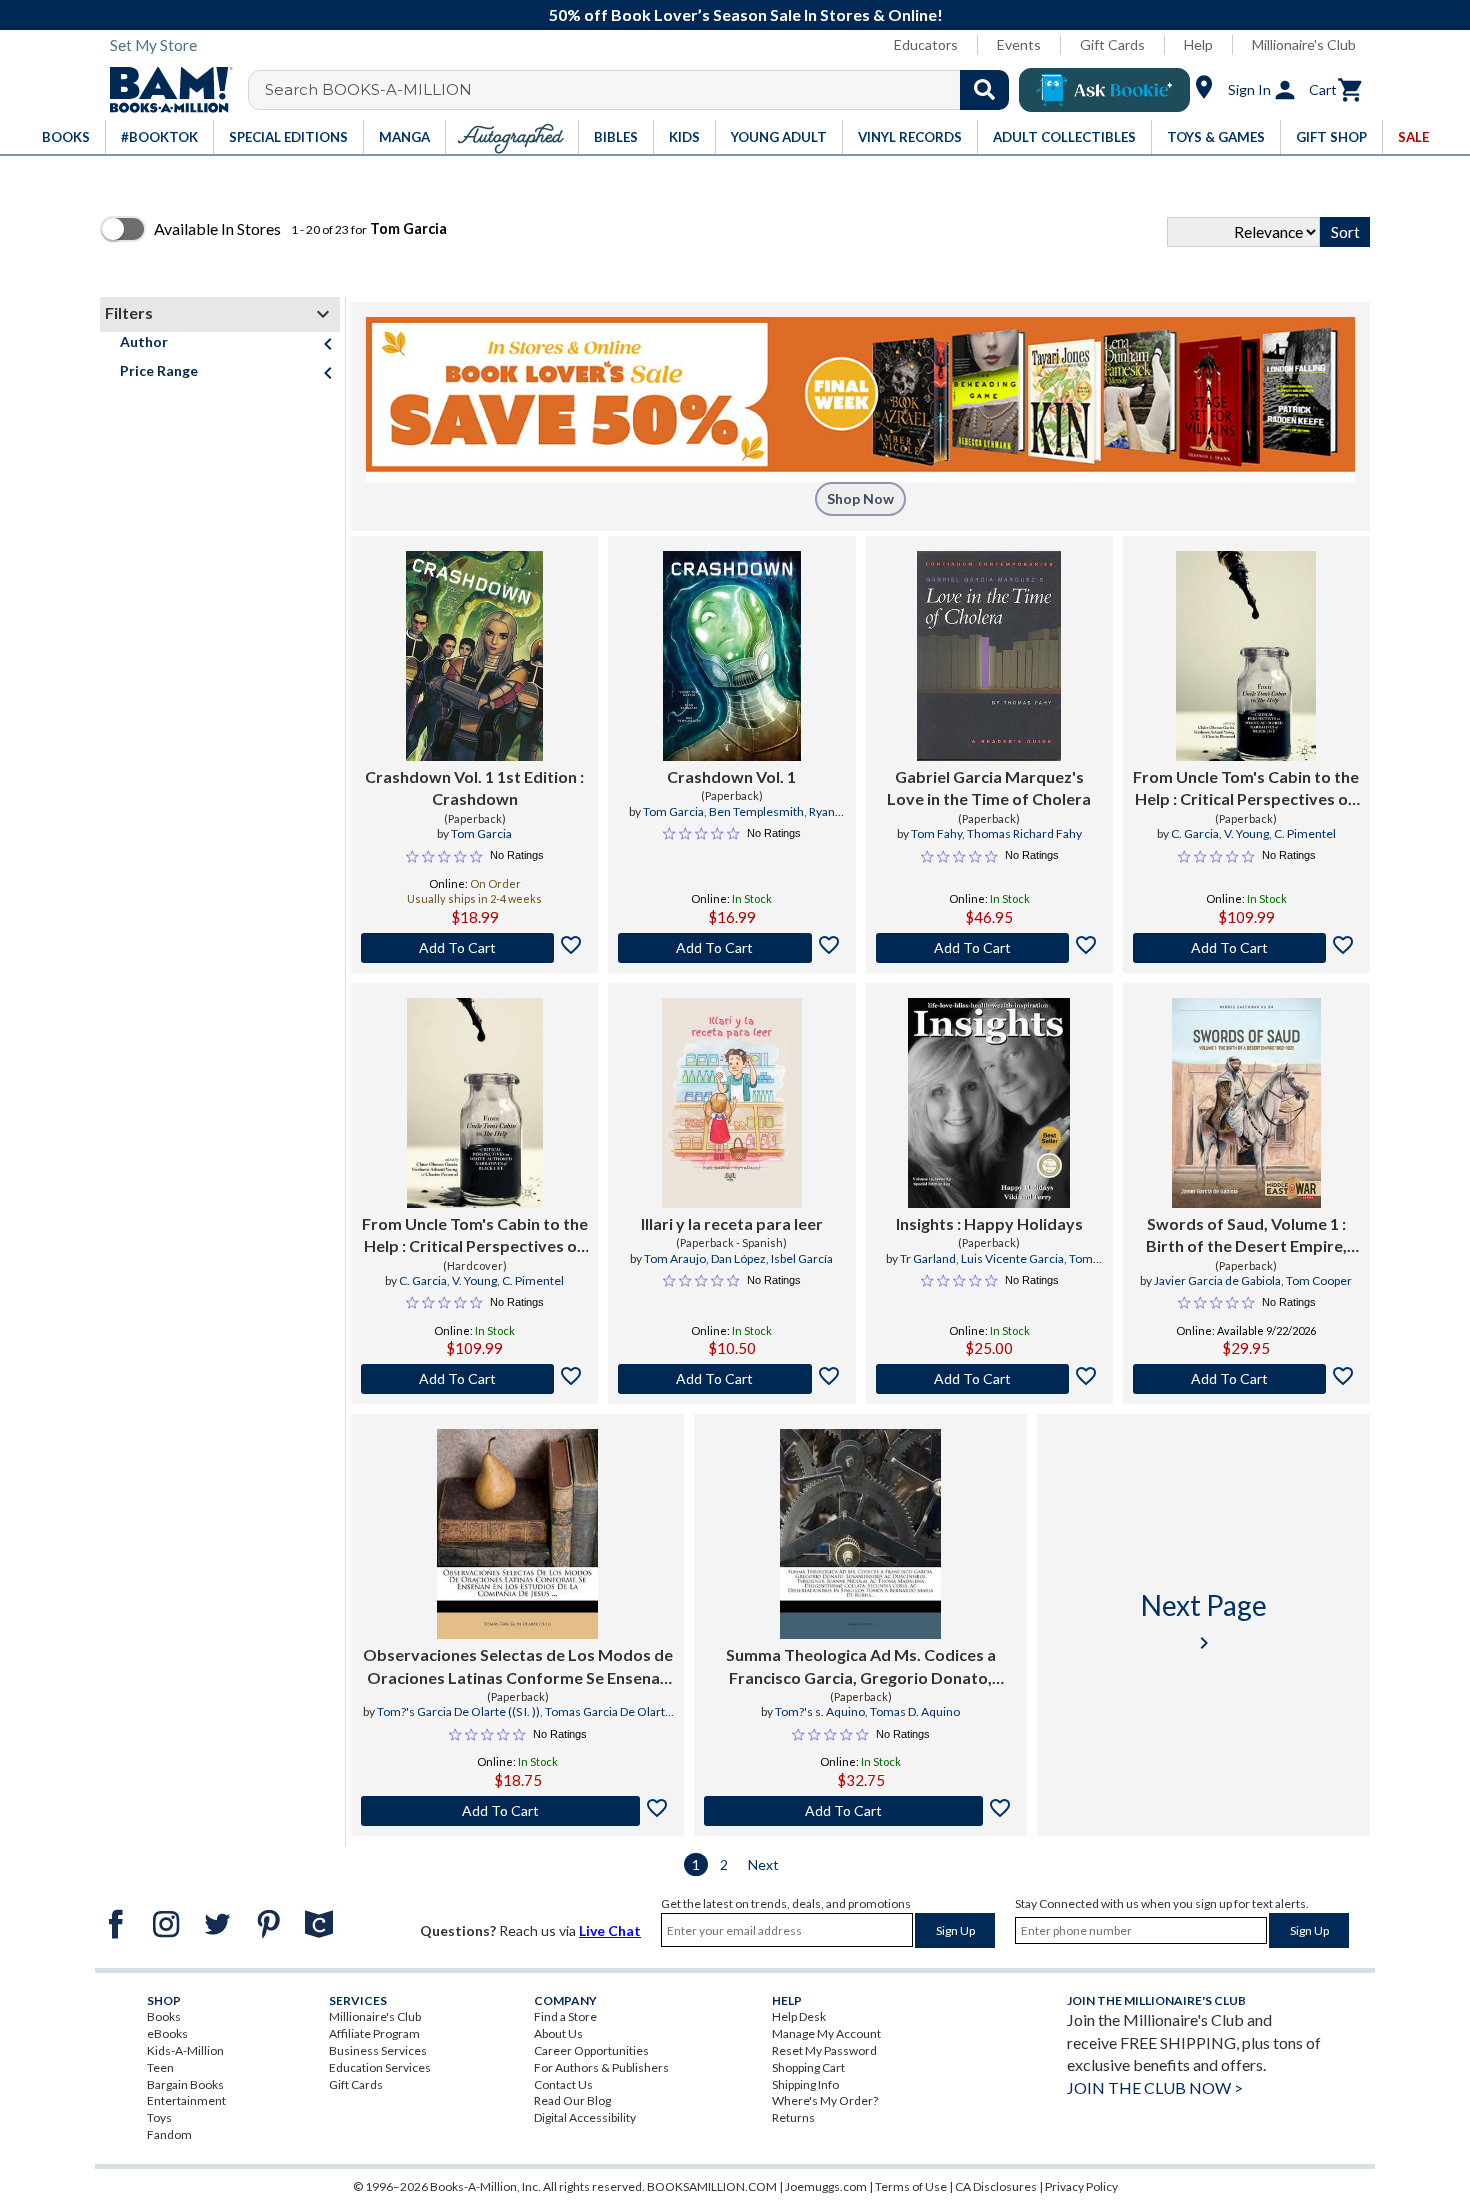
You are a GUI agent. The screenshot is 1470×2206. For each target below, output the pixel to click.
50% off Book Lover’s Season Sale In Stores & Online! (746, 14)
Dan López (738, 1258)
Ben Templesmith (756, 811)
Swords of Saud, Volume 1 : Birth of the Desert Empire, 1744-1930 (1246, 1236)
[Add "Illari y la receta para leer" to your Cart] (731, 1379)
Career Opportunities (591, 2050)
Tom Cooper (1319, 1280)
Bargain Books (185, 2084)
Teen (160, 2067)
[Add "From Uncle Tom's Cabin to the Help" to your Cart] (1246, 948)
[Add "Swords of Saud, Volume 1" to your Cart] (1246, 1379)
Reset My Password (824, 2050)
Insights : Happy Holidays (989, 1223)
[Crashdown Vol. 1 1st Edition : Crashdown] (474, 656)
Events (1019, 44)
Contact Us (563, 2084)
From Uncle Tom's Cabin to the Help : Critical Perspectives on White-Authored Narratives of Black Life (1246, 789)
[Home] (164, 90)
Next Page (1204, 1621)
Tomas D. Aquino (915, 1711)
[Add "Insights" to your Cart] (989, 1379)
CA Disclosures (996, 2186)
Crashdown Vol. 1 (731, 776)
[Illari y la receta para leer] (732, 1103)
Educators (926, 44)
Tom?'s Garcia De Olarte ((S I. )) (458, 1711)
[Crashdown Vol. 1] (732, 656)
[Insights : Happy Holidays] (989, 1103)
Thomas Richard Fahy (1024, 833)
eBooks (167, 2033)
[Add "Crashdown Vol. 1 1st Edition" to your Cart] (474, 948)
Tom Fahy (936, 833)
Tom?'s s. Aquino (820, 1711)
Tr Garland (928, 1258)
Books (164, 2016)
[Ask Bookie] (1104, 90)
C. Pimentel (1305, 833)
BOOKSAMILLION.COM (712, 2186)
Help (1198, 44)
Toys (159, 2117)
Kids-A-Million (185, 2050)
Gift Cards (1112, 44)
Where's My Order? (825, 2100)
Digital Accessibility (585, 2117)
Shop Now (860, 498)
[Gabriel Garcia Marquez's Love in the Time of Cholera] (989, 656)
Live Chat (610, 1930)
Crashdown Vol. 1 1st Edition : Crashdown (474, 787)
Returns (793, 2117)
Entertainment (186, 2100)
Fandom (169, 2134)
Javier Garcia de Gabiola (1217, 1280)
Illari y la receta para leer (732, 1223)
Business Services (378, 2050)
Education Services (380, 2067)
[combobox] (641, 90)
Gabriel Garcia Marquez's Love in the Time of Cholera (989, 787)
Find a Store (565, 2016)
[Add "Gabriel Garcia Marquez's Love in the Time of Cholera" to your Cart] (989, 948)
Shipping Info (805, 2084)
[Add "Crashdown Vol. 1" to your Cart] (731, 948)
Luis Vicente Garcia (1012, 1258)
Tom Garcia (481, 833)
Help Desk (799, 2016)
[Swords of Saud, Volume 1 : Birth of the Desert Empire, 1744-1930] (1246, 1103)
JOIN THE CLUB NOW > (1155, 2087)
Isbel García (802, 1258)
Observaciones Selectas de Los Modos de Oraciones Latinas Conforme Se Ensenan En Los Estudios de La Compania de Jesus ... (518, 1667)
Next (763, 1864)
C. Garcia (1195, 833)
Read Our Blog (572, 2100)
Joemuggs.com (826, 2186)
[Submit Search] (984, 90)
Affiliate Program (374, 2033)
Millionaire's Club (1304, 44)
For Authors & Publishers (601, 2067)
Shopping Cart (808, 2067)
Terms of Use (911, 2186)
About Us (558, 2033)
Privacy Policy (1081, 2186)
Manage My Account (826, 2033)
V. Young (1246, 833)
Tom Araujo (675, 1258)
